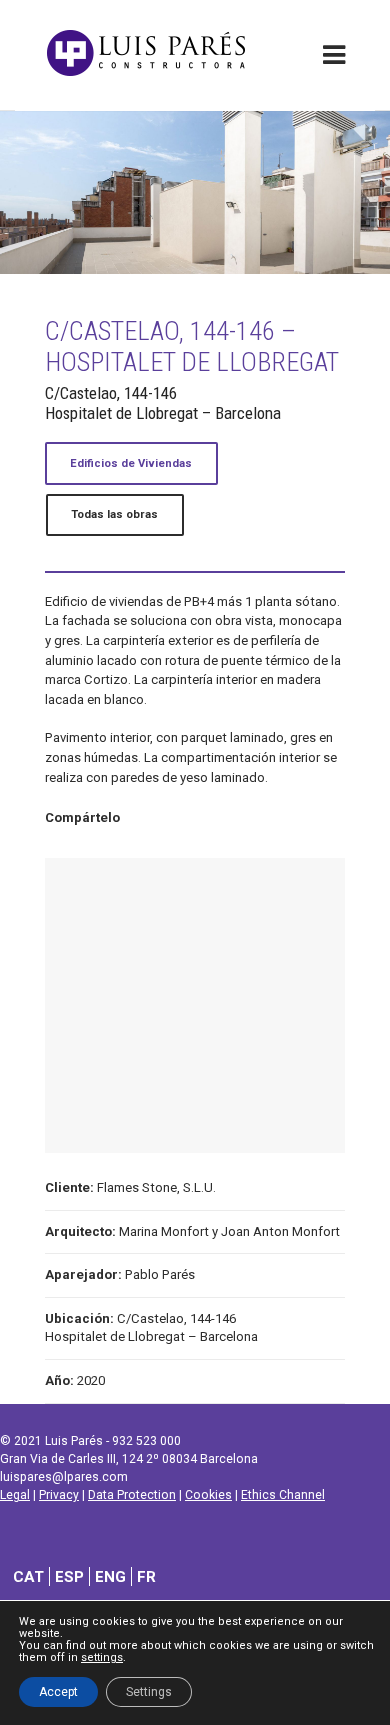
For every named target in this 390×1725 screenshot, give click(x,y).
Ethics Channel (283, 1495)
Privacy (59, 1495)
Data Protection (132, 1495)
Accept (58, 1692)
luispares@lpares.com (64, 1477)
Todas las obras (114, 514)
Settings (149, 1692)
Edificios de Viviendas (131, 463)
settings (102, 1658)
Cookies (208, 1495)
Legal (15, 1495)
